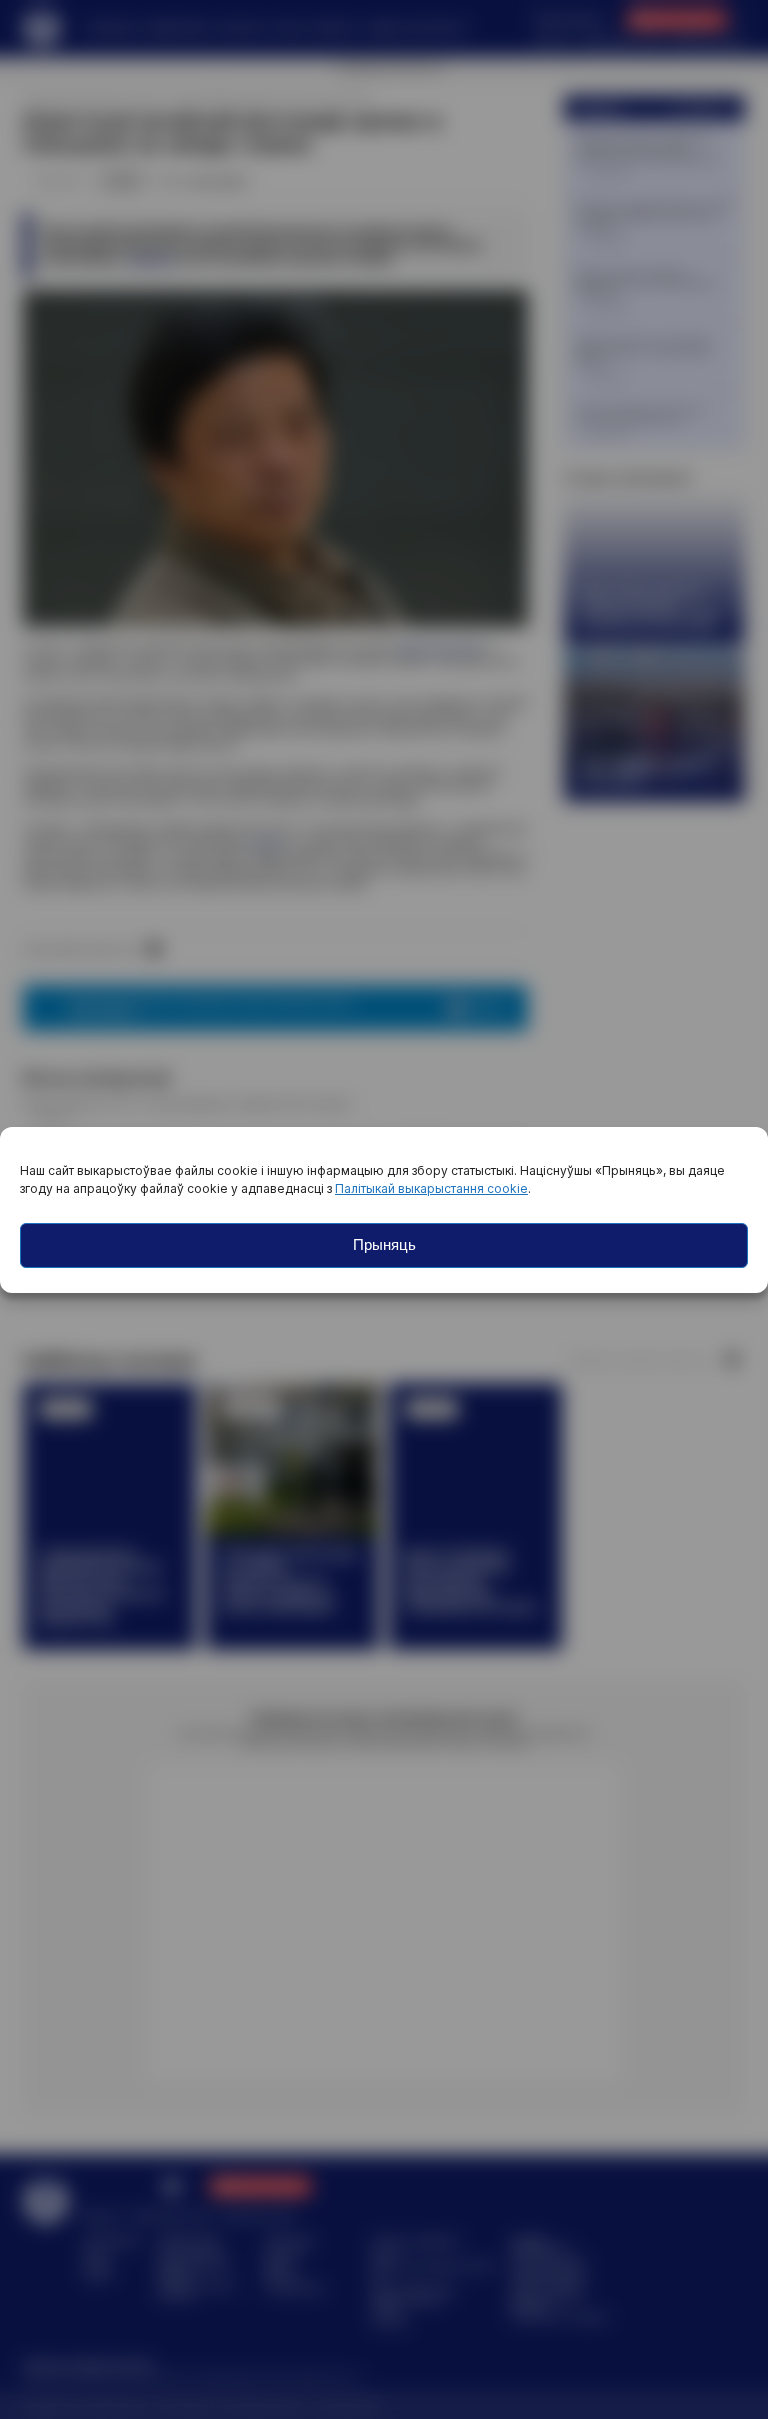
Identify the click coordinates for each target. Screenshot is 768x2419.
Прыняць (384, 1244)
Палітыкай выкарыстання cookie (431, 1188)
